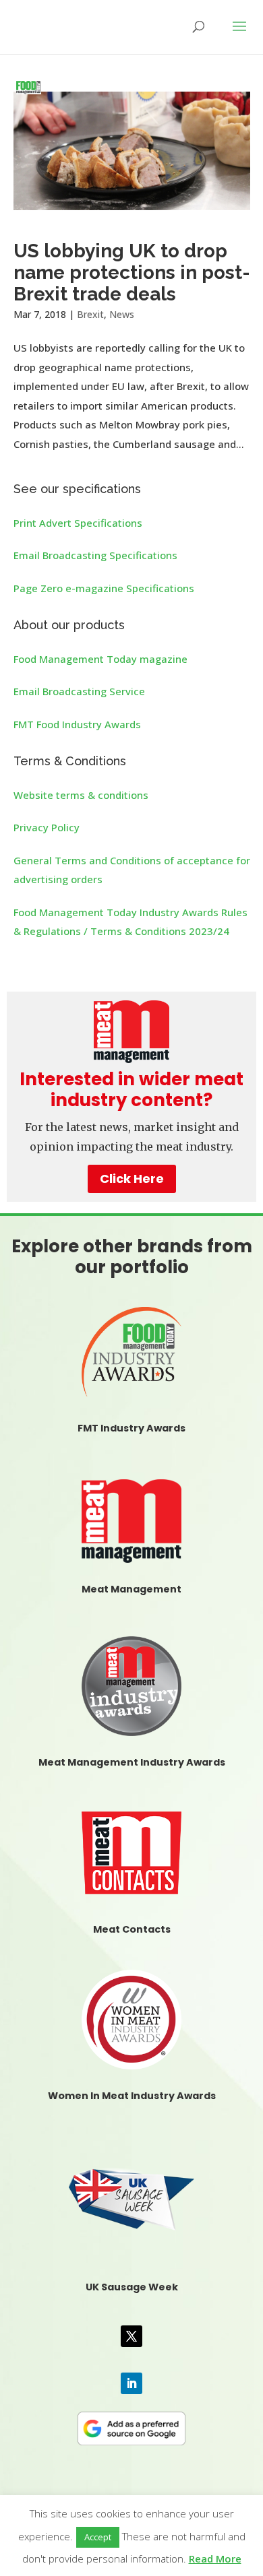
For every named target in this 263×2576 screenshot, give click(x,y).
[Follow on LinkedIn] (131, 2383)
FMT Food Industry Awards (77, 724)
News (122, 314)
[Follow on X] (131, 2336)
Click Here (132, 1179)
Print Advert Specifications (78, 523)
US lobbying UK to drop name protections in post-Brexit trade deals (132, 272)
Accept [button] (98, 2537)
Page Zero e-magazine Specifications (104, 588)
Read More (215, 2558)
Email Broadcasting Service (79, 691)
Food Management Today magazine (100, 659)
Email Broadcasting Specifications (95, 555)
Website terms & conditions (81, 795)
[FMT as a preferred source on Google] (132, 2426)
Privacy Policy (47, 827)
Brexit (90, 314)
